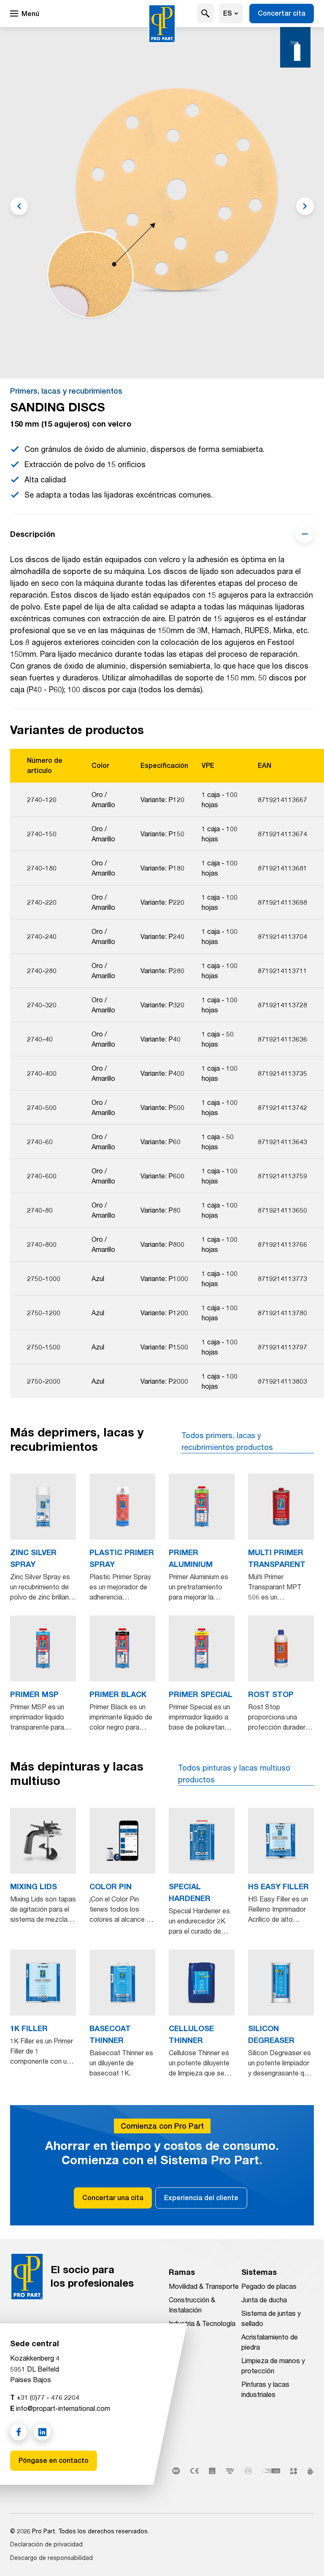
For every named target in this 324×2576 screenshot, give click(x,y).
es (228, 13)
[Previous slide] (19, 206)
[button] (205, 14)
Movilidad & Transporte (204, 2286)
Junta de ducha (264, 2300)
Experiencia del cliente (201, 2198)
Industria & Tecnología (202, 2323)
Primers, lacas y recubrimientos (66, 391)
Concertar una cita (113, 2198)
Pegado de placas (269, 2286)
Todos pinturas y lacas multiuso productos (234, 1774)
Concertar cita (282, 13)
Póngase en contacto (54, 2460)
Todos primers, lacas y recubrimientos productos (227, 1441)
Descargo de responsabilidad (51, 2558)
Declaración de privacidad (46, 2544)
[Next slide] (305, 206)
